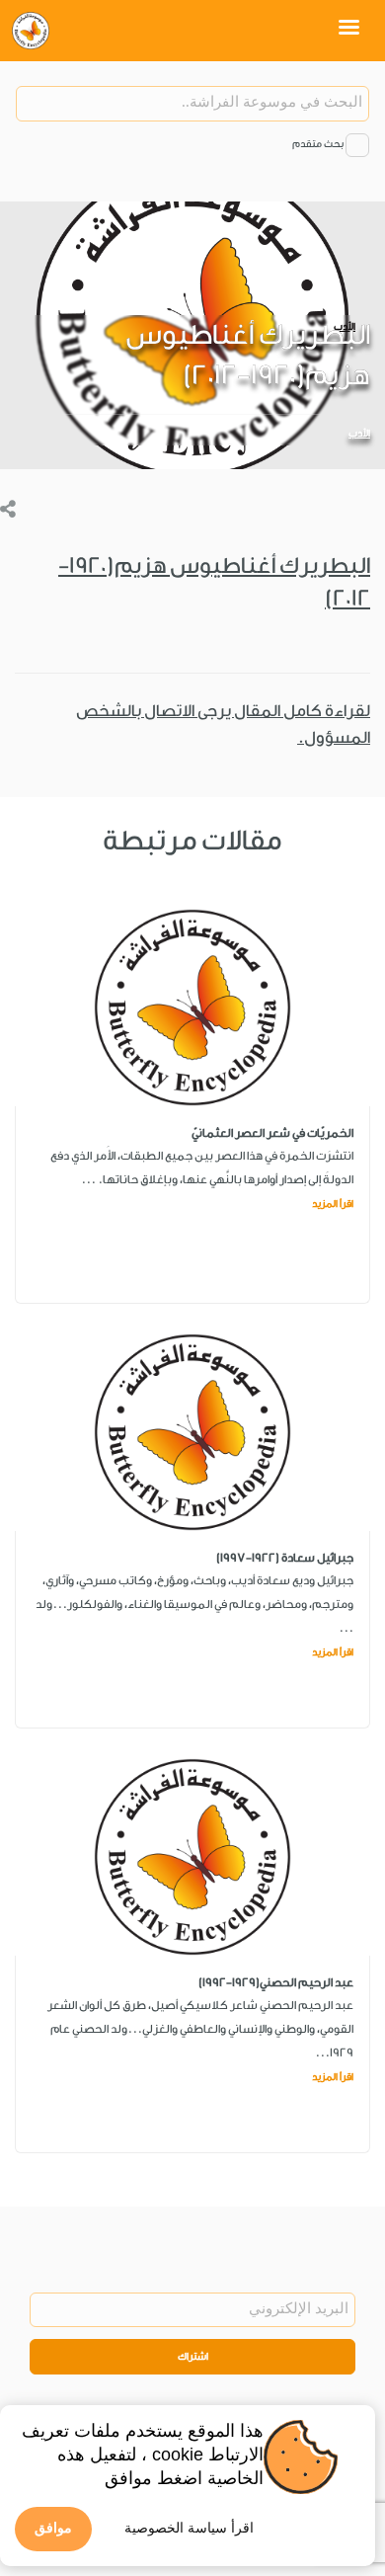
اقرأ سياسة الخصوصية (189, 2528)
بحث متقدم (318, 144)
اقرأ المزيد (333, 1204)
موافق (53, 2528)
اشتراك (193, 2357)
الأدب (359, 434)
